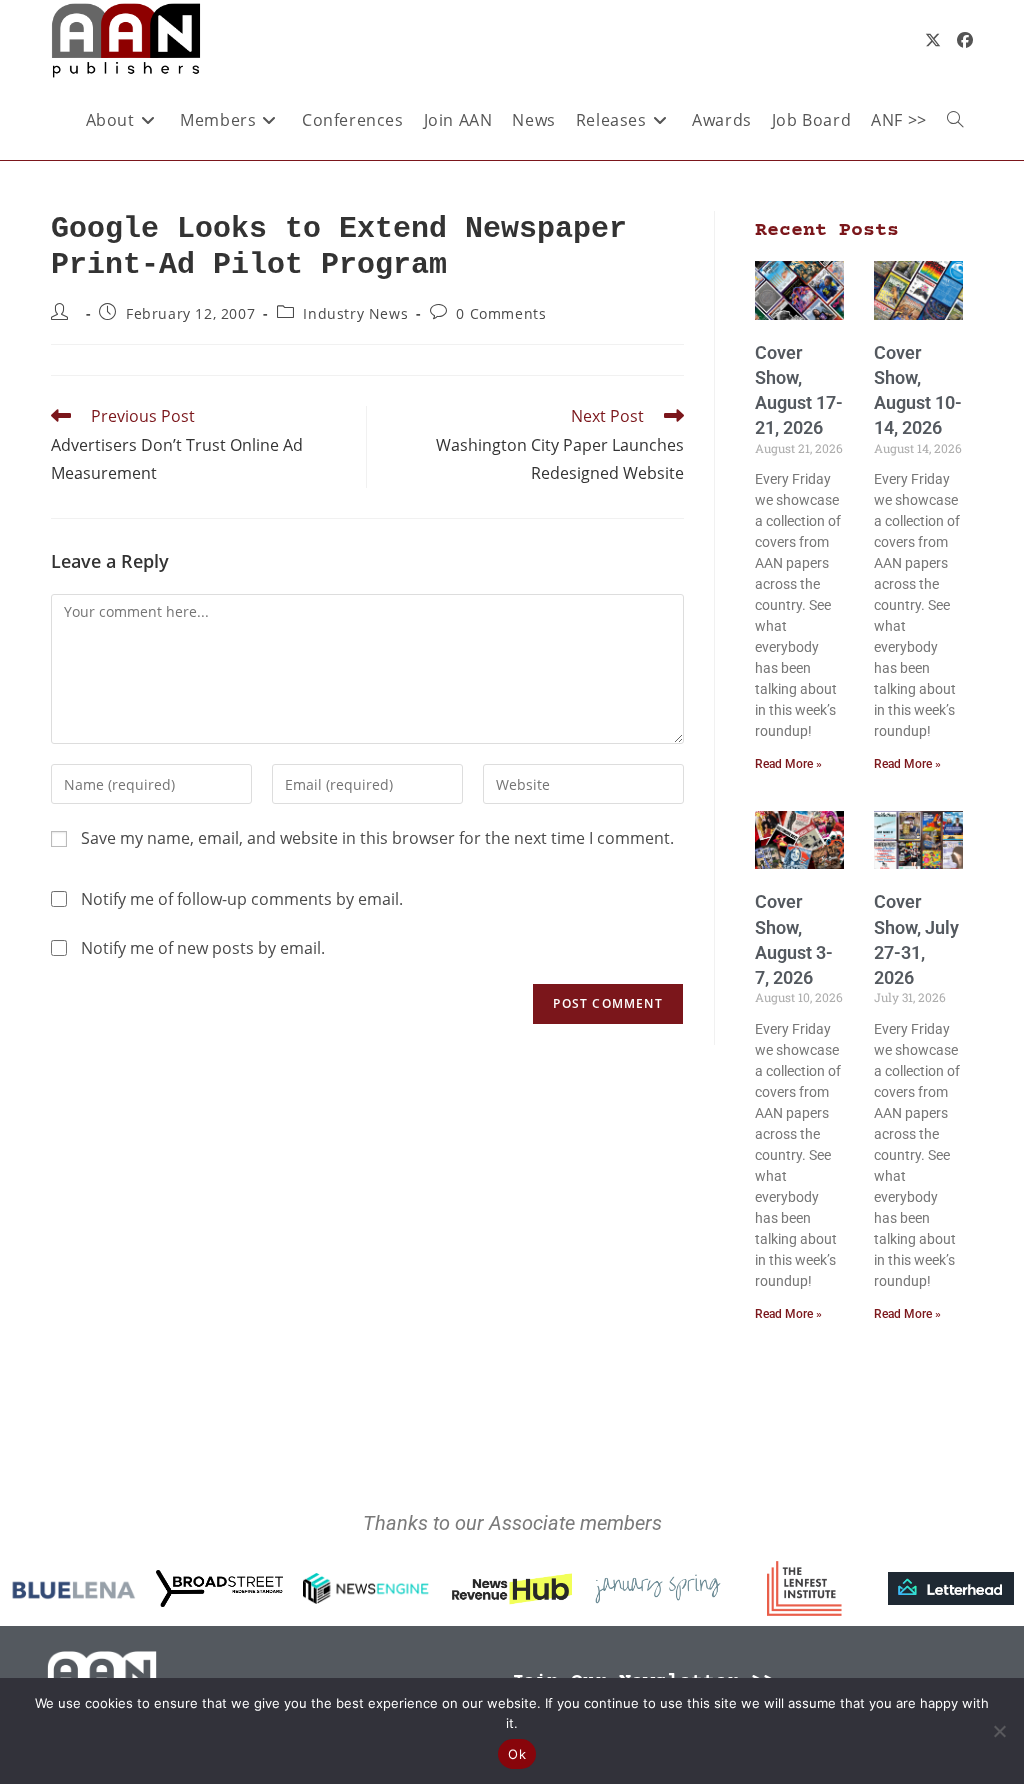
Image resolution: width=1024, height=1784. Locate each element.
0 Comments (501, 313)
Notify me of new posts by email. (203, 948)
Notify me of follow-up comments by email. (242, 899)
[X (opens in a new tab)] (933, 40)
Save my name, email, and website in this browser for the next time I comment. (377, 838)
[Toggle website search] (955, 120)
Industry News (355, 313)
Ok (517, 1754)
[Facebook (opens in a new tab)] (965, 40)
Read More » (788, 764)
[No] (999, 1731)
